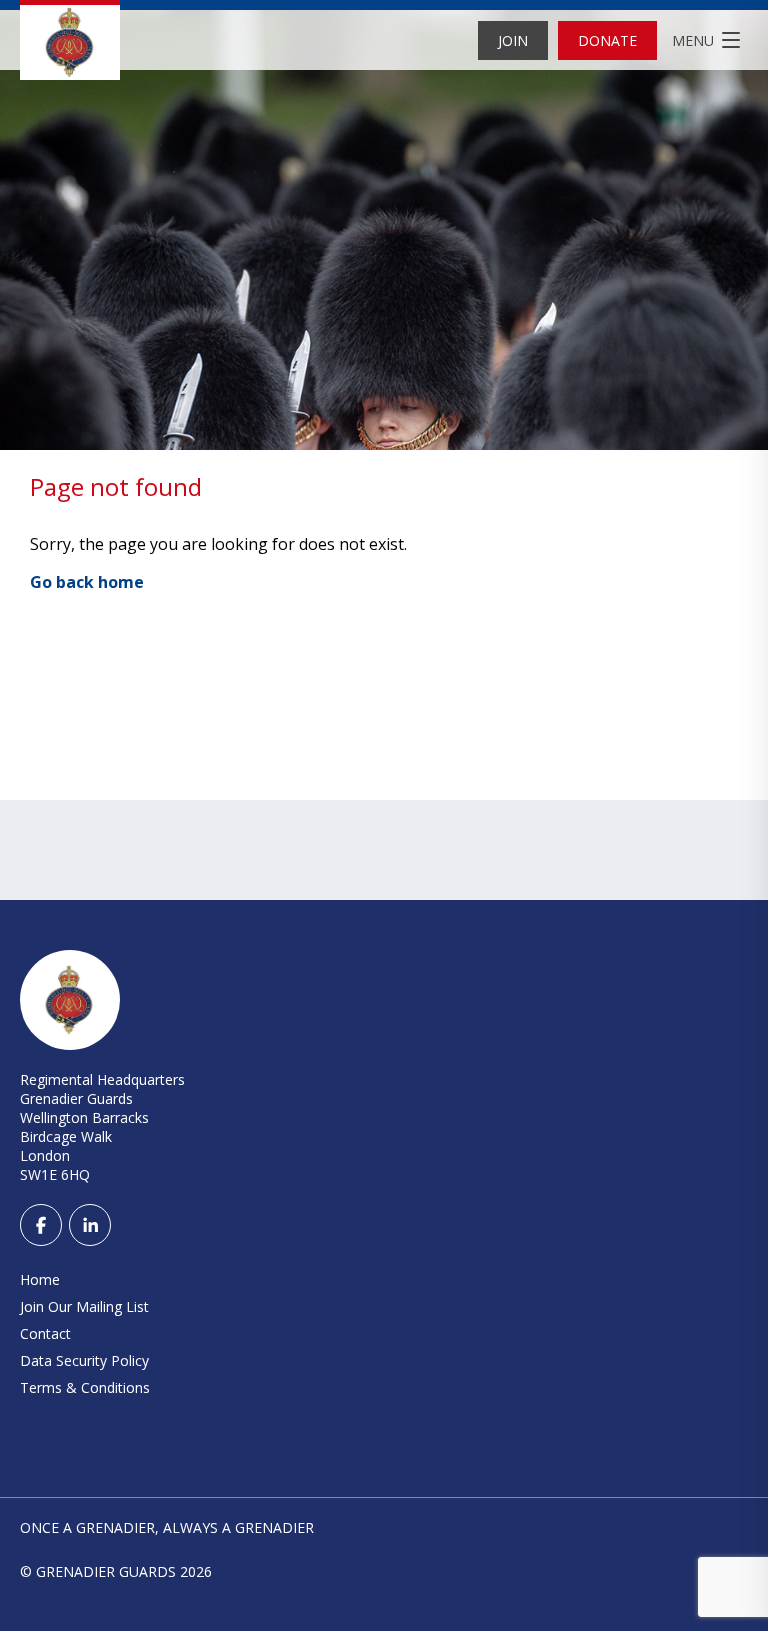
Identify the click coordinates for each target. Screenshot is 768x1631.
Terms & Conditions (85, 1387)
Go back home (87, 582)
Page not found (116, 486)
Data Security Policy (84, 1360)
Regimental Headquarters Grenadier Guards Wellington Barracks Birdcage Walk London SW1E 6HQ (102, 1127)
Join (513, 40)
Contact (45, 1333)
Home (40, 1279)
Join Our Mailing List (84, 1306)
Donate (607, 40)
